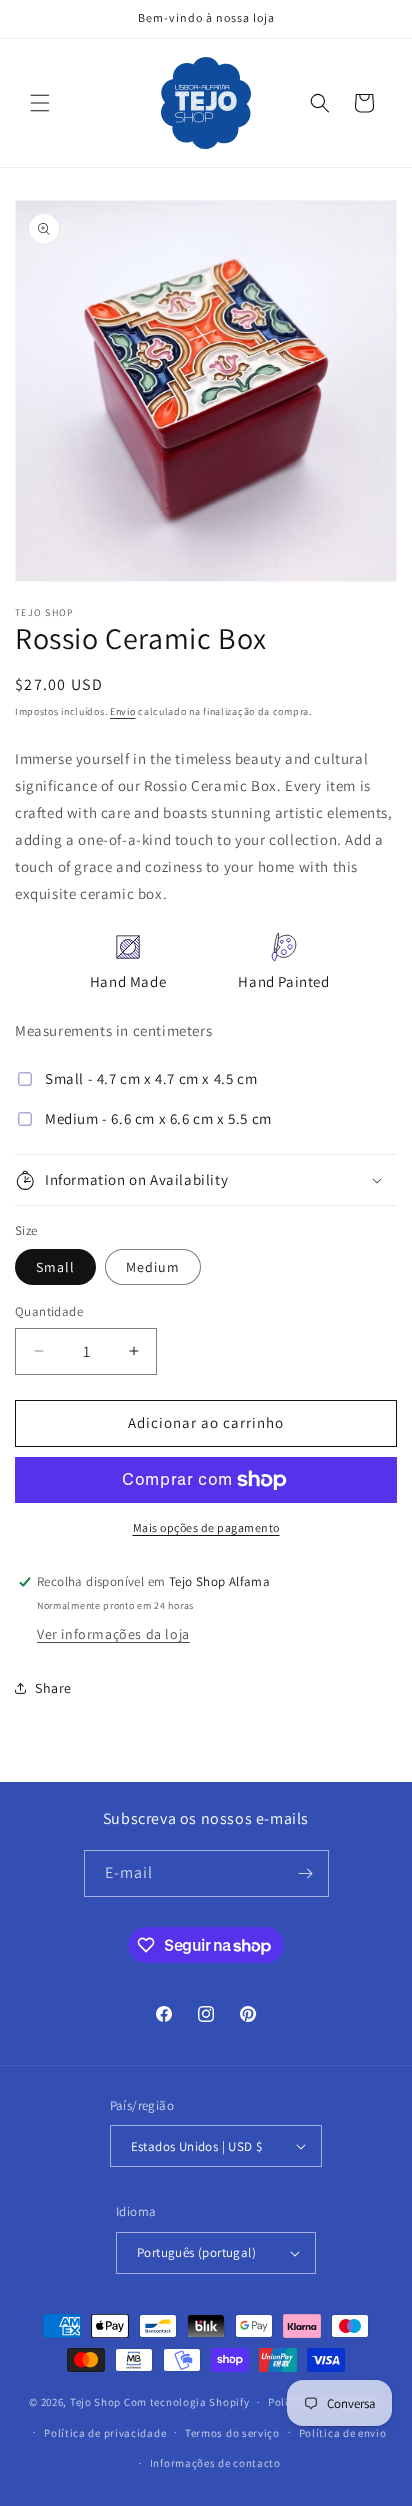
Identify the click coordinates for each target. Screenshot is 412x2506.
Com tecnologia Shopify (186, 2402)
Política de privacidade (105, 2433)
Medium (153, 1267)
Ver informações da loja (113, 1634)
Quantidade (49, 1311)
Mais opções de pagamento (206, 1527)
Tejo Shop (95, 2402)
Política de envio (343, 2433)
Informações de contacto (215, 2463)
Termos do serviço (232, 2433)
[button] (40, 103)
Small (55, 1267)
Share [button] (53, 1688)
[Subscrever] (306, 1873)
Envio (123, 711)
